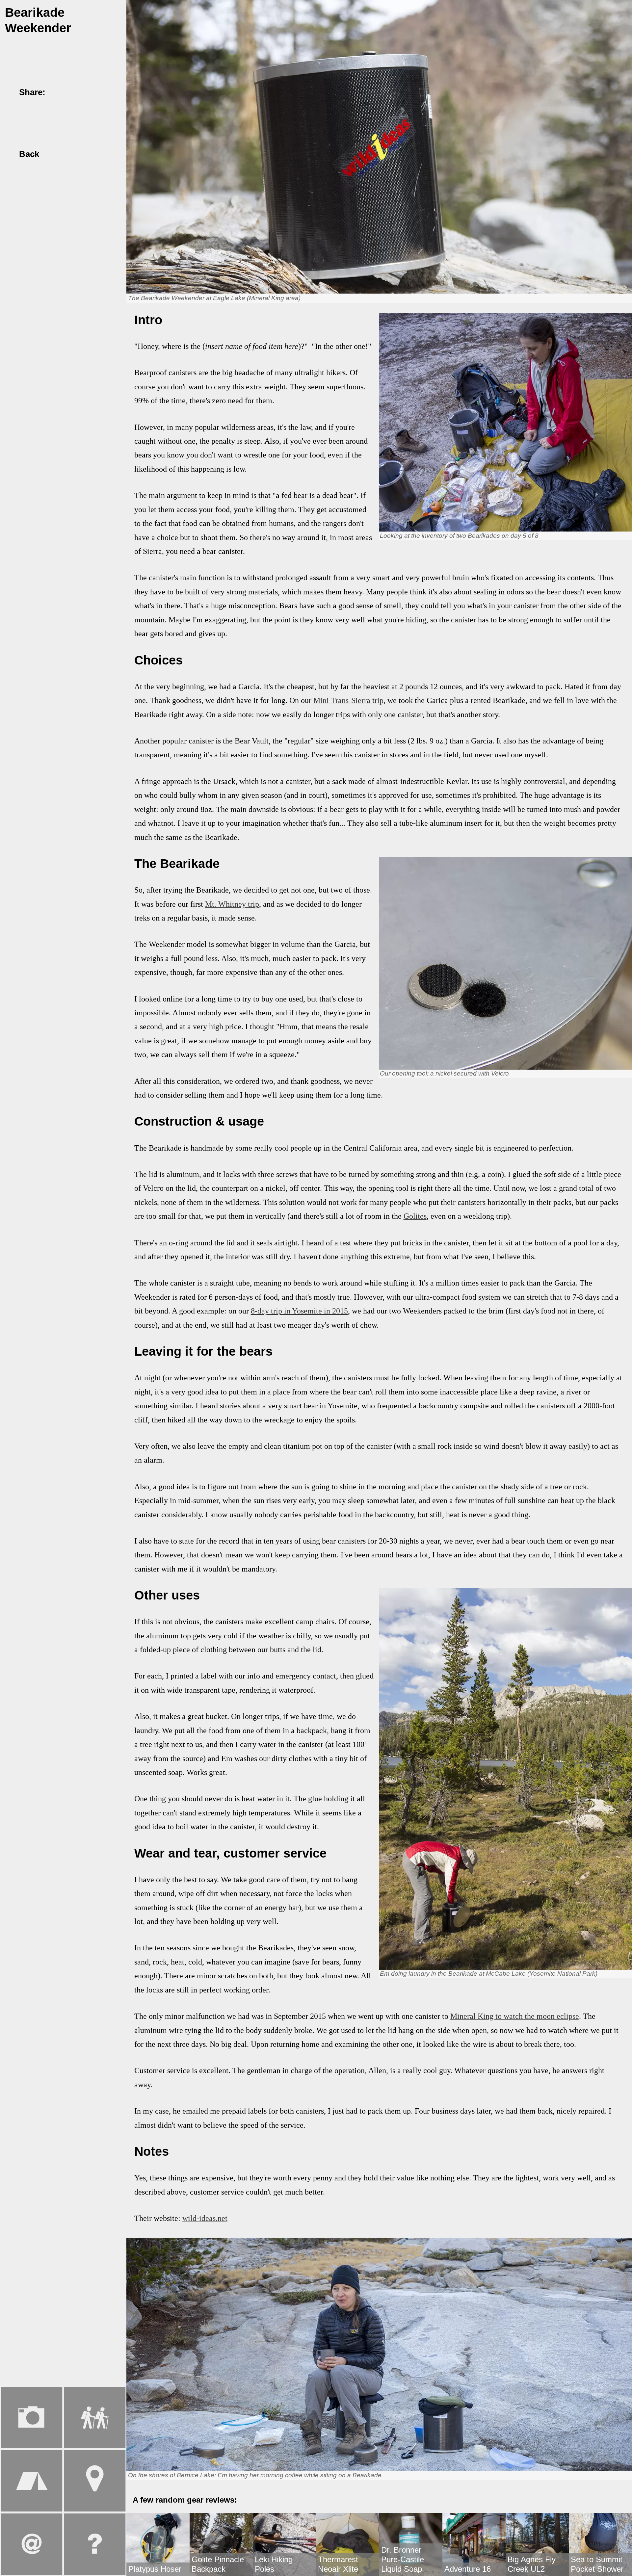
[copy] (100, 92)
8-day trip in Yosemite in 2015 (299, 1311)
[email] (86, 92)
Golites (415, 1216)
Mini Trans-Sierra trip (348, 700)
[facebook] (58, 92)
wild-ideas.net (205, 2218)
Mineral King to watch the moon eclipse (515, 2016)
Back (28, 154)
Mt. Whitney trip (232, 904)
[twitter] (72, 92)
